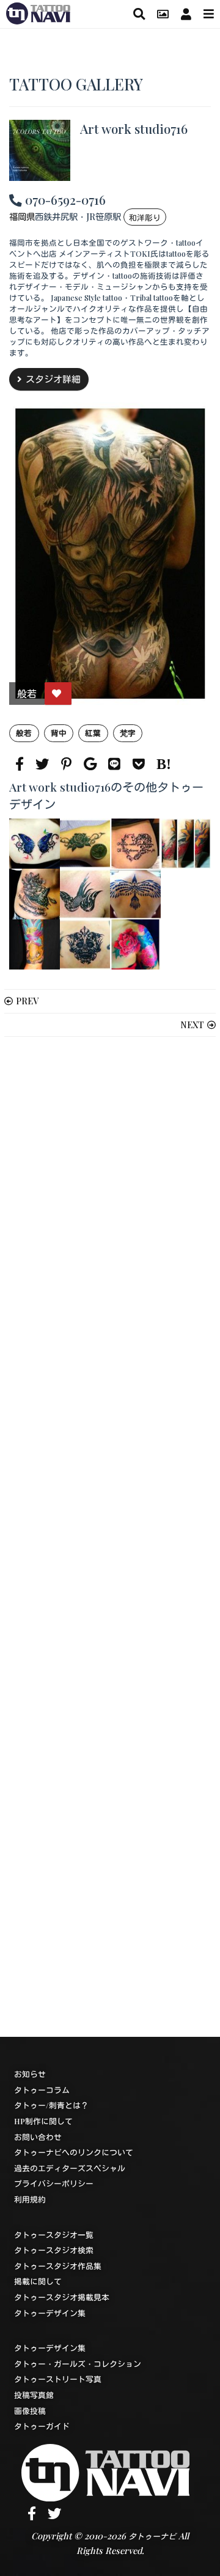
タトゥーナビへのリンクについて (74, 2152)
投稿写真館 (34, 2395)
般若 (24, 733)
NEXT (192, 1025)
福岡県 (22, 216)
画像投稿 (30, 2411)
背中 (59, 733)
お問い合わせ (38, 2137)
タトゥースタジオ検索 (54, 2250)
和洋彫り (145, 217)
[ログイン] (186, 14)
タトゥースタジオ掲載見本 (62, 2297)
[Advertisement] (110, 1537)
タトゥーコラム (42, 2090)
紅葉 (93, 733)
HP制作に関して (43, 2121)
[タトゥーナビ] (38, 12)
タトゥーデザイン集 (50, 2313)
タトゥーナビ (152, 2536)
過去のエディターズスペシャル (70, 2168)
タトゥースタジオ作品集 (58, 2266)
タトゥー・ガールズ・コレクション (78, 2364)
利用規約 (30, 2199)
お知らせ (30, 2074)
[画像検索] (163, 14)
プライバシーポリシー (54, 2183)
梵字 (128, 733)
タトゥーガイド (42, 2426)
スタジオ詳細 (53, 379)
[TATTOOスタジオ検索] (139, 14)
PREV (27, 1001)
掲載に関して (38, 2281)
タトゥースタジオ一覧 (54, 2235)
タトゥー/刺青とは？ (51, 2105)
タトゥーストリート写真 (58, 2379)
